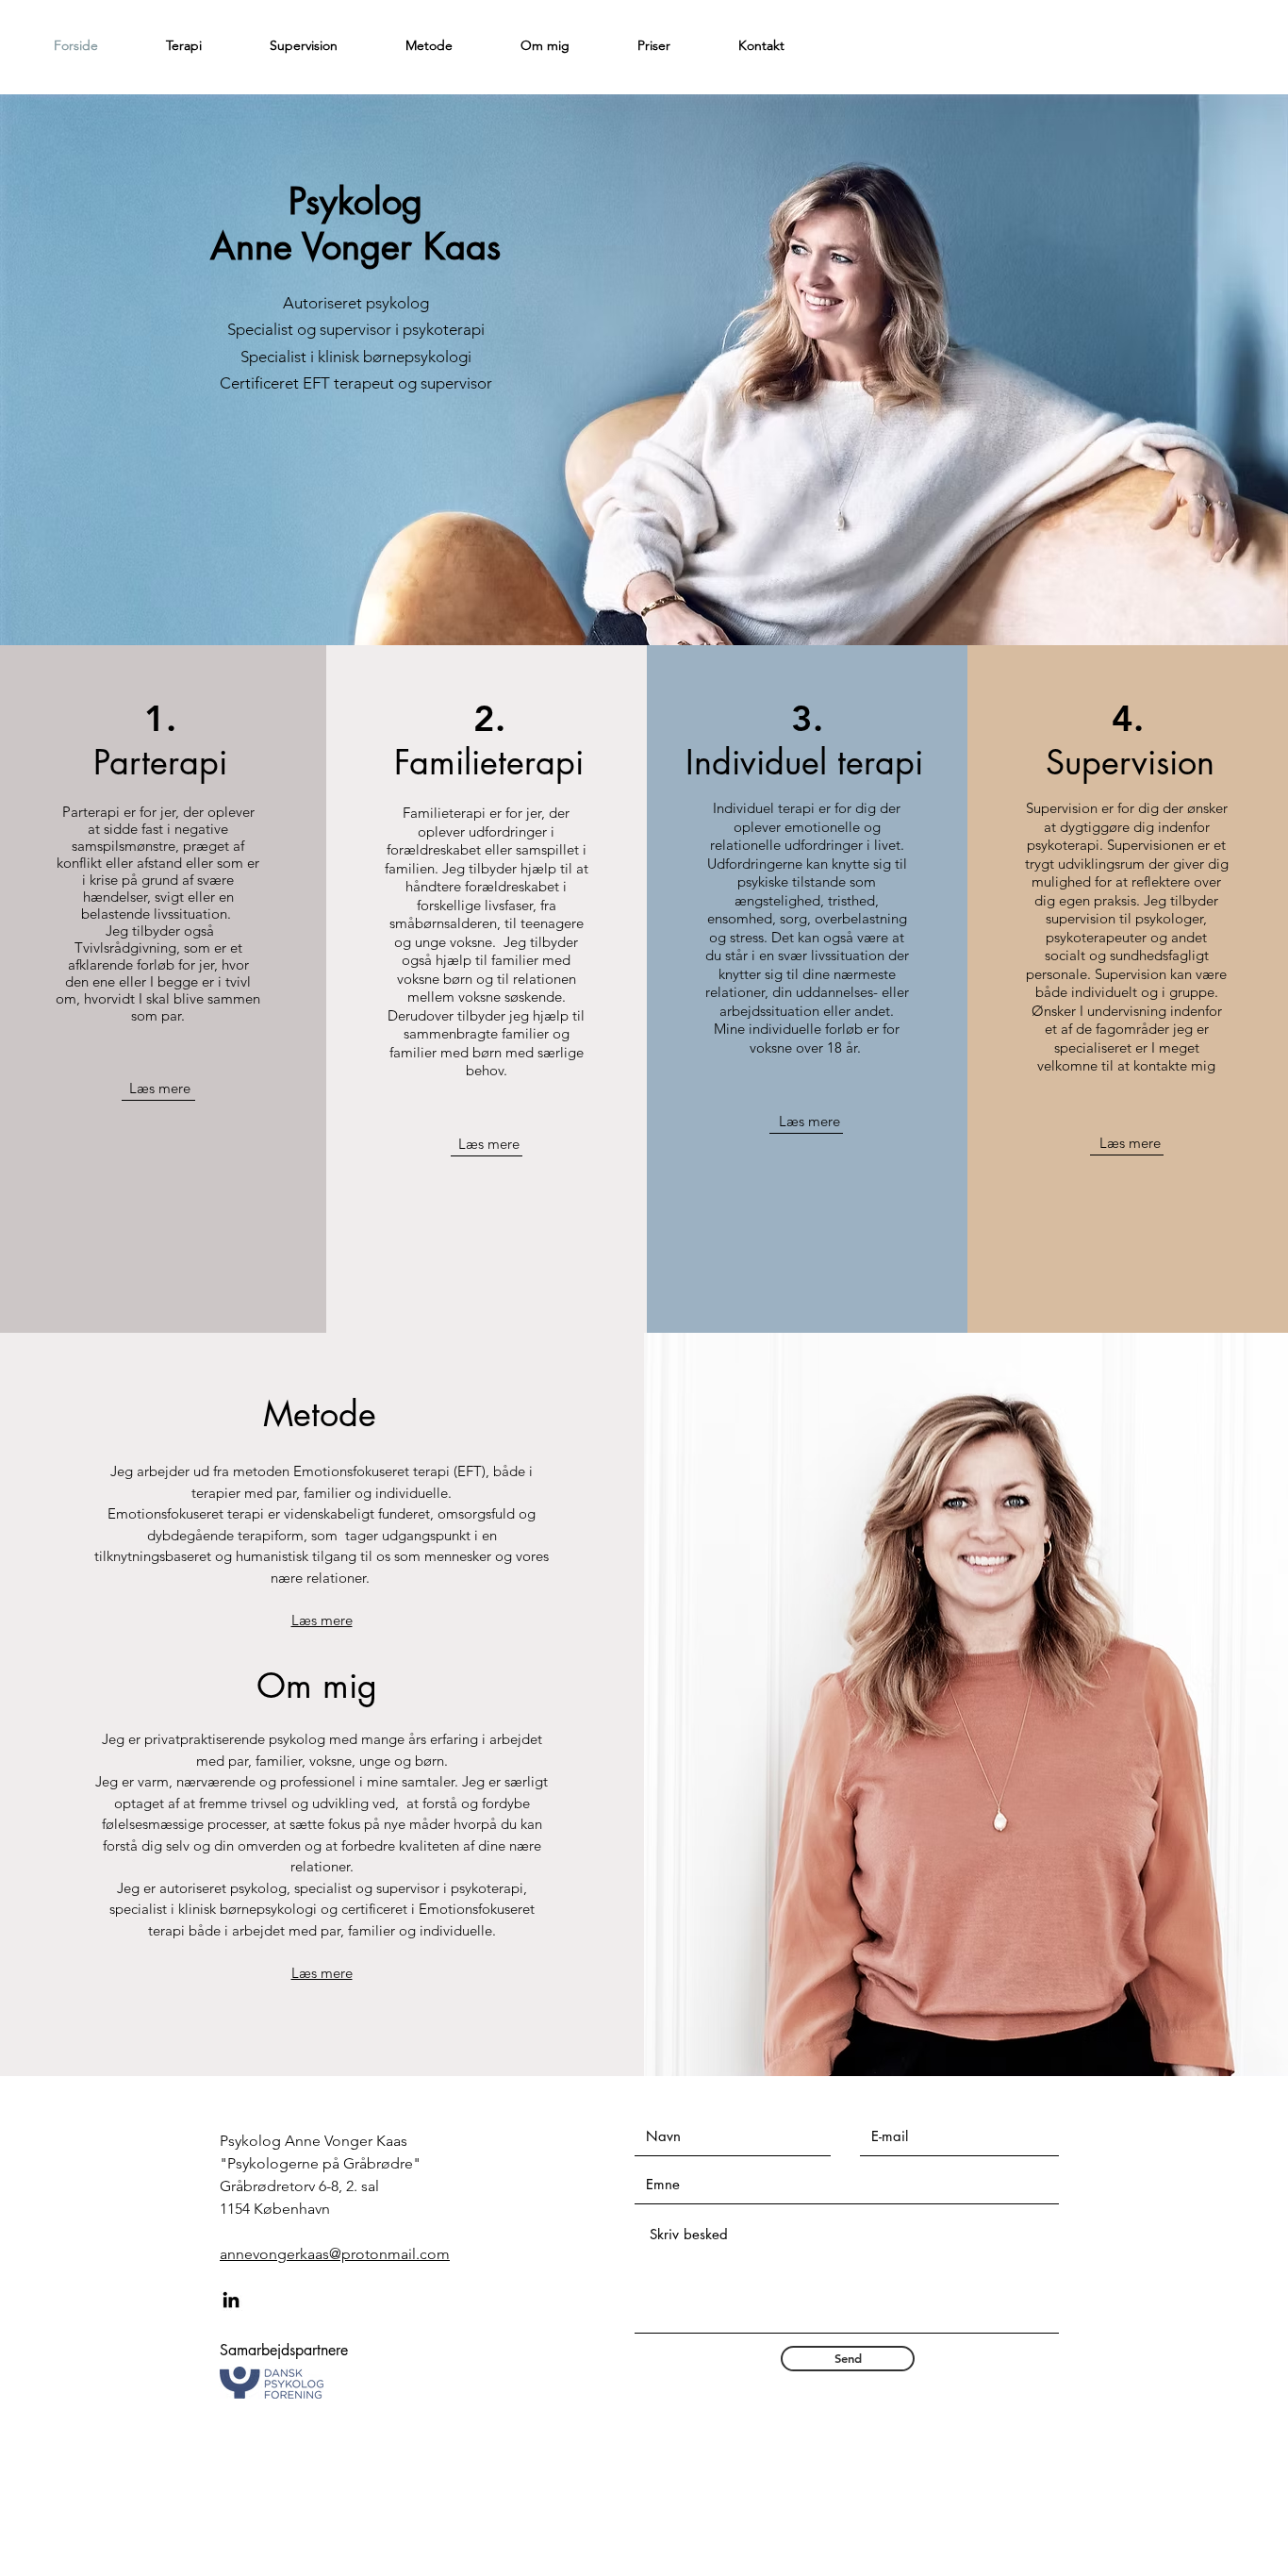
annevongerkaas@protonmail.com (335, 2254)
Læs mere (160, 1088)
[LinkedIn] (231, 2300)
